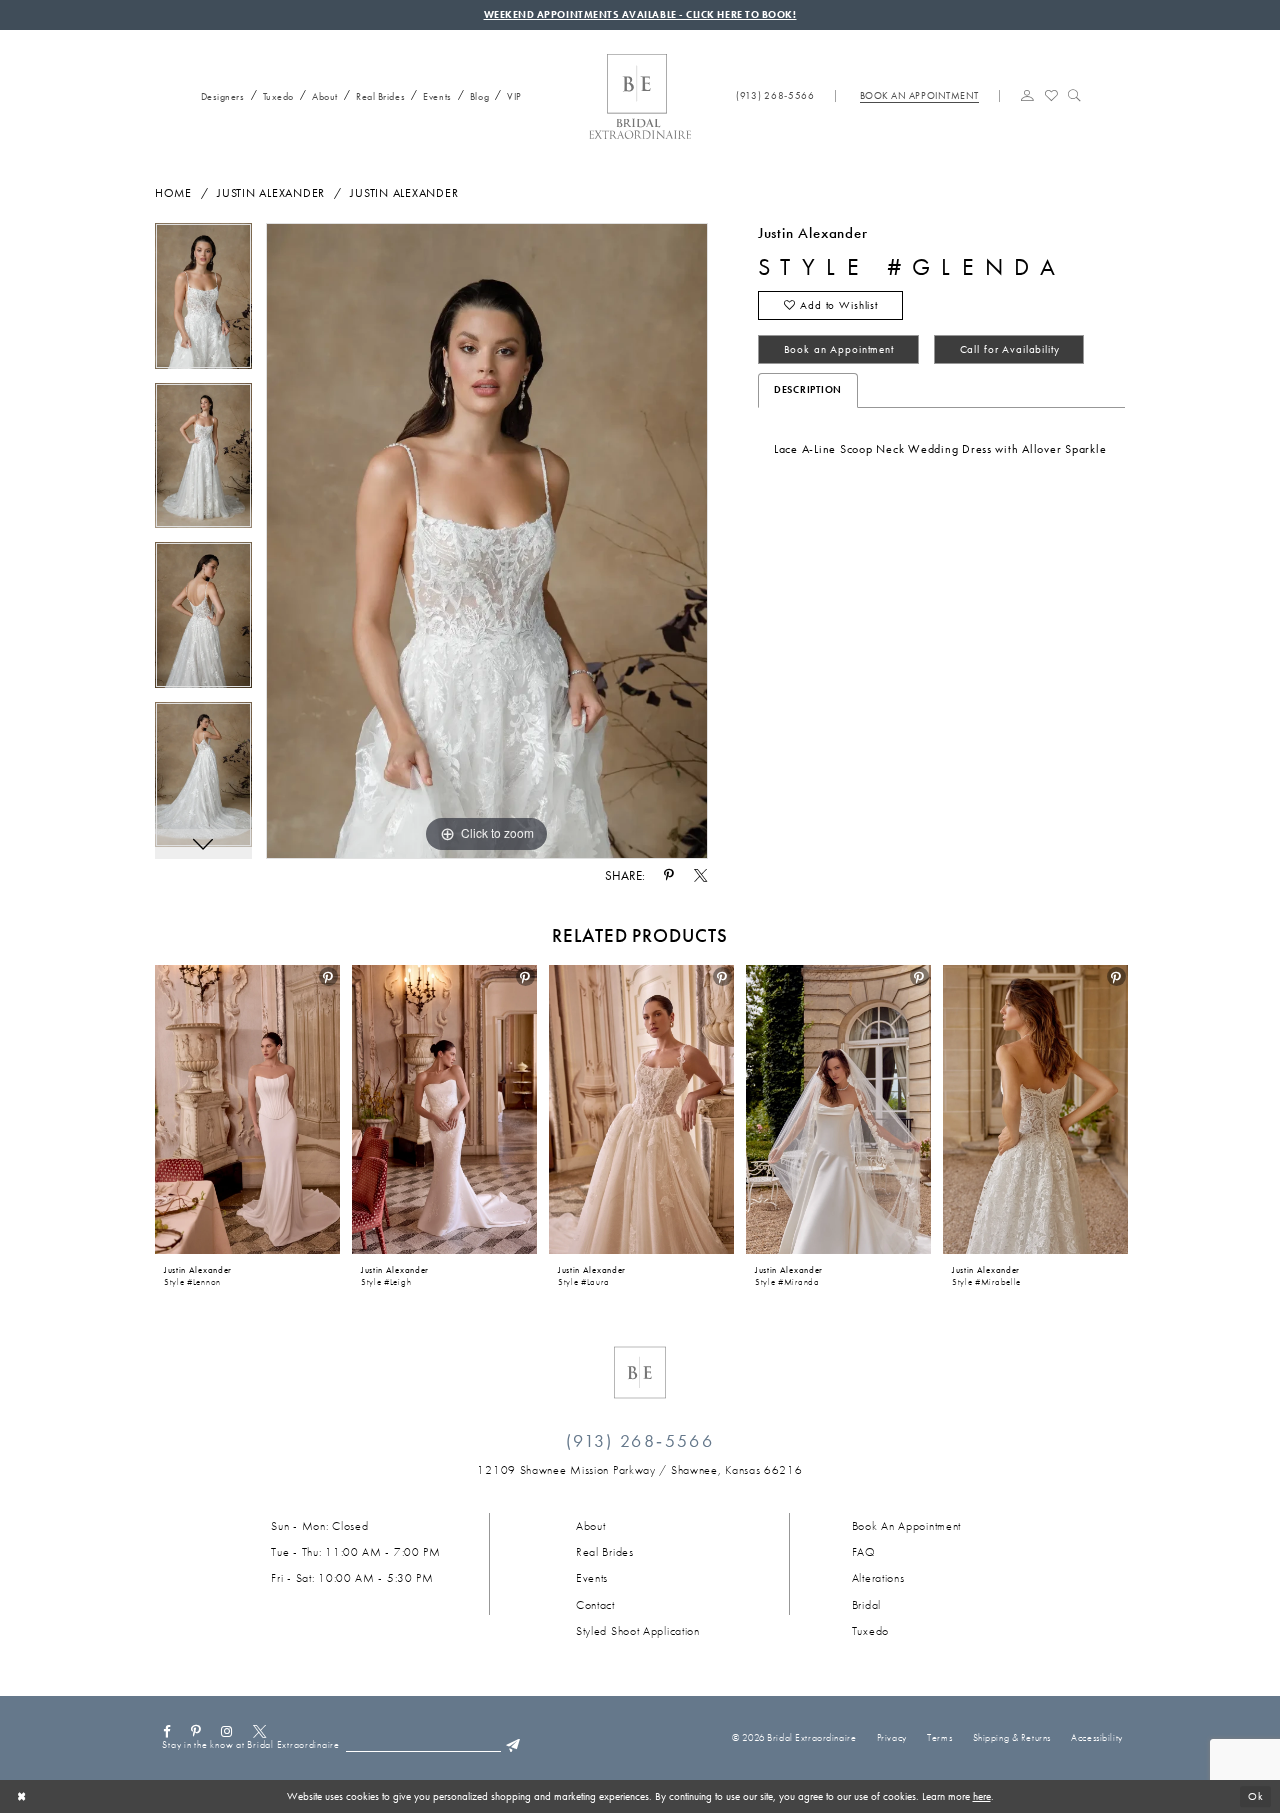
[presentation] (247, 1109)
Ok (1256, 1796)
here (982, 1796)
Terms (939, 1737)
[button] (1027, 94)
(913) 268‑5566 (640, 1440)
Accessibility (1096, 1737)
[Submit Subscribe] (513, 1745)
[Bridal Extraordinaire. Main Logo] (639, 96)
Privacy (892, 1737)
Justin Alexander (271, 193)
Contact (595, 1605)
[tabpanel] (203, 303)
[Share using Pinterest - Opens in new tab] (668, 875)
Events (592, 1578)
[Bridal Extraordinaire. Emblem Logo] (639, 1372)
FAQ (864, 1552)
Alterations (878, 1578)
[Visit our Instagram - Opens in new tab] (227, 1731)
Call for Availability (1010, 349)
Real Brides (605, 1552)
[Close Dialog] (22, 1796)
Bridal (866, 1605)
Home (173, 193)
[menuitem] (218, 94)
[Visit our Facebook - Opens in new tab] (166, 1731)
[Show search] (1074, 94)
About (591, 1526)
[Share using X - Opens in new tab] (700, 875)
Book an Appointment (839, 349)
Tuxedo (870, 1631)
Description (808, 389)
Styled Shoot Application (638, 1631)
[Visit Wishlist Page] (1051, 94)
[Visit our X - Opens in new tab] (260, 1731)
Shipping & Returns (1012, 1737)
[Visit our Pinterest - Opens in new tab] (196, 1731)
